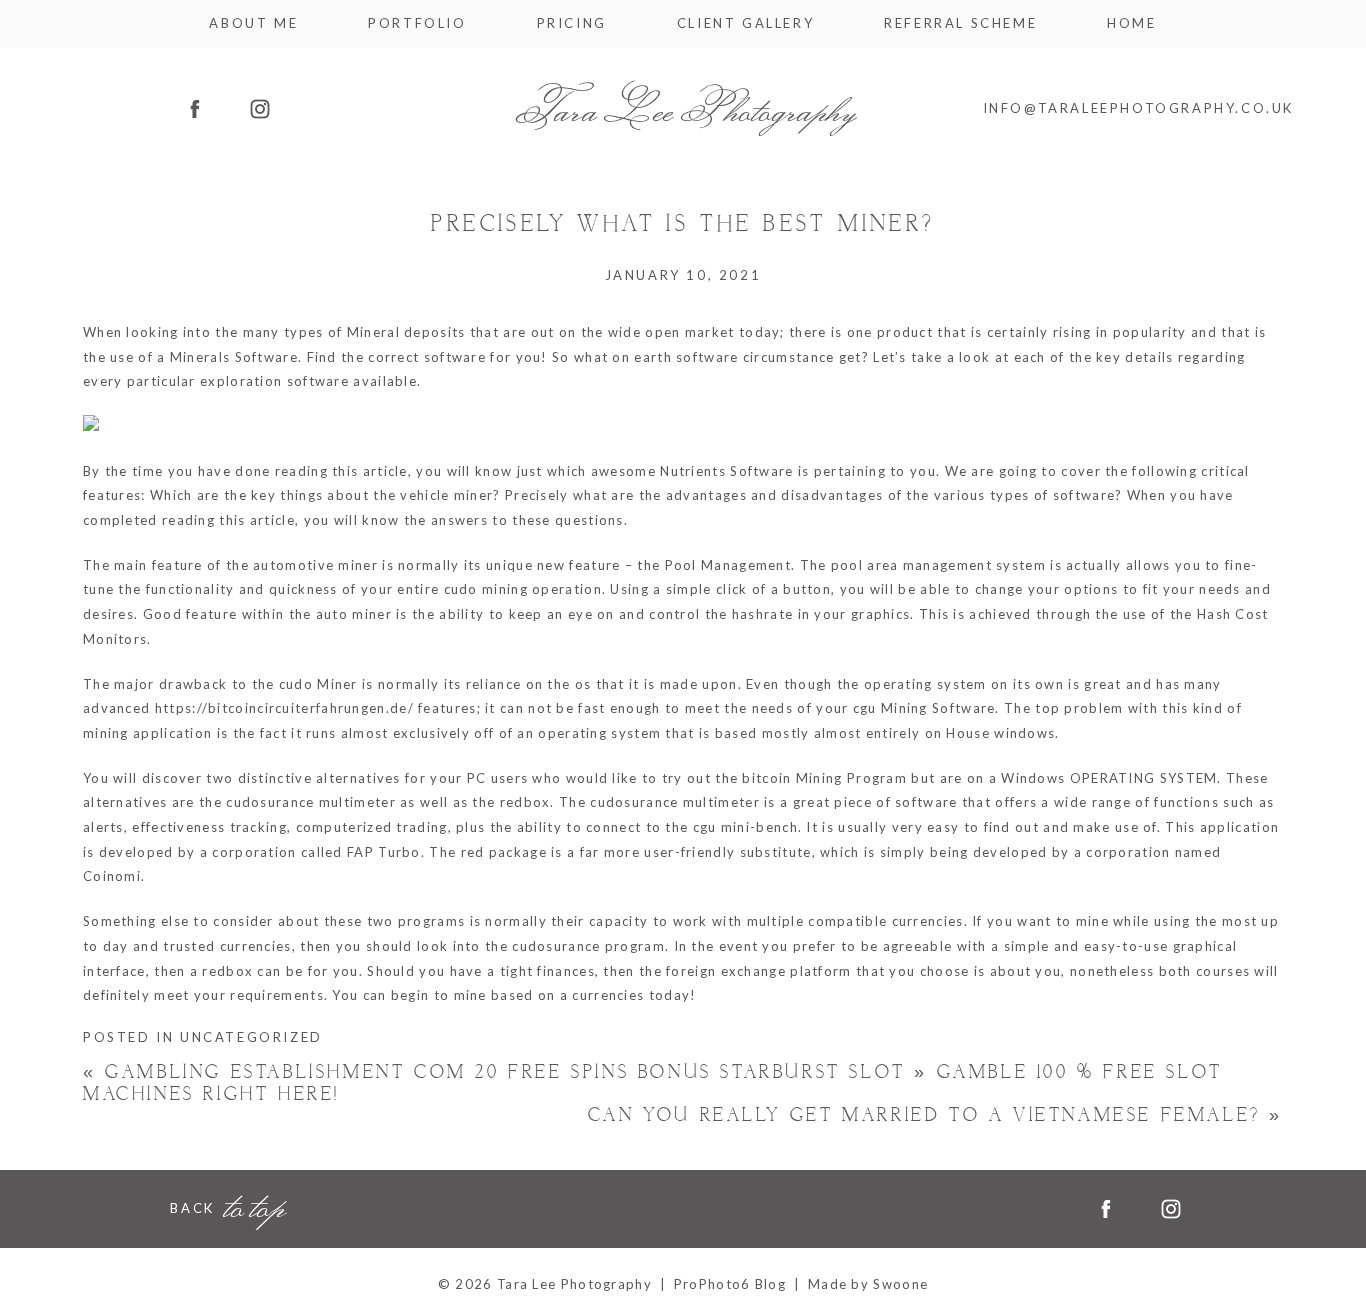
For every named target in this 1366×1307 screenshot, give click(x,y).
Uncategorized (251, 1037)
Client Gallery (745, 23)
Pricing (572, 23)
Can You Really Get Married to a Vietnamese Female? (935, 1115)
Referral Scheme (960, 23)
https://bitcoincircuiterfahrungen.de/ (284, 708)
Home (1131, 23)
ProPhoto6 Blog (730, 1284)
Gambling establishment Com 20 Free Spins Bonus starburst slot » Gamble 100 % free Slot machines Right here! (653, 1083)
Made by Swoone (868, 1284)
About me (253, 23)
